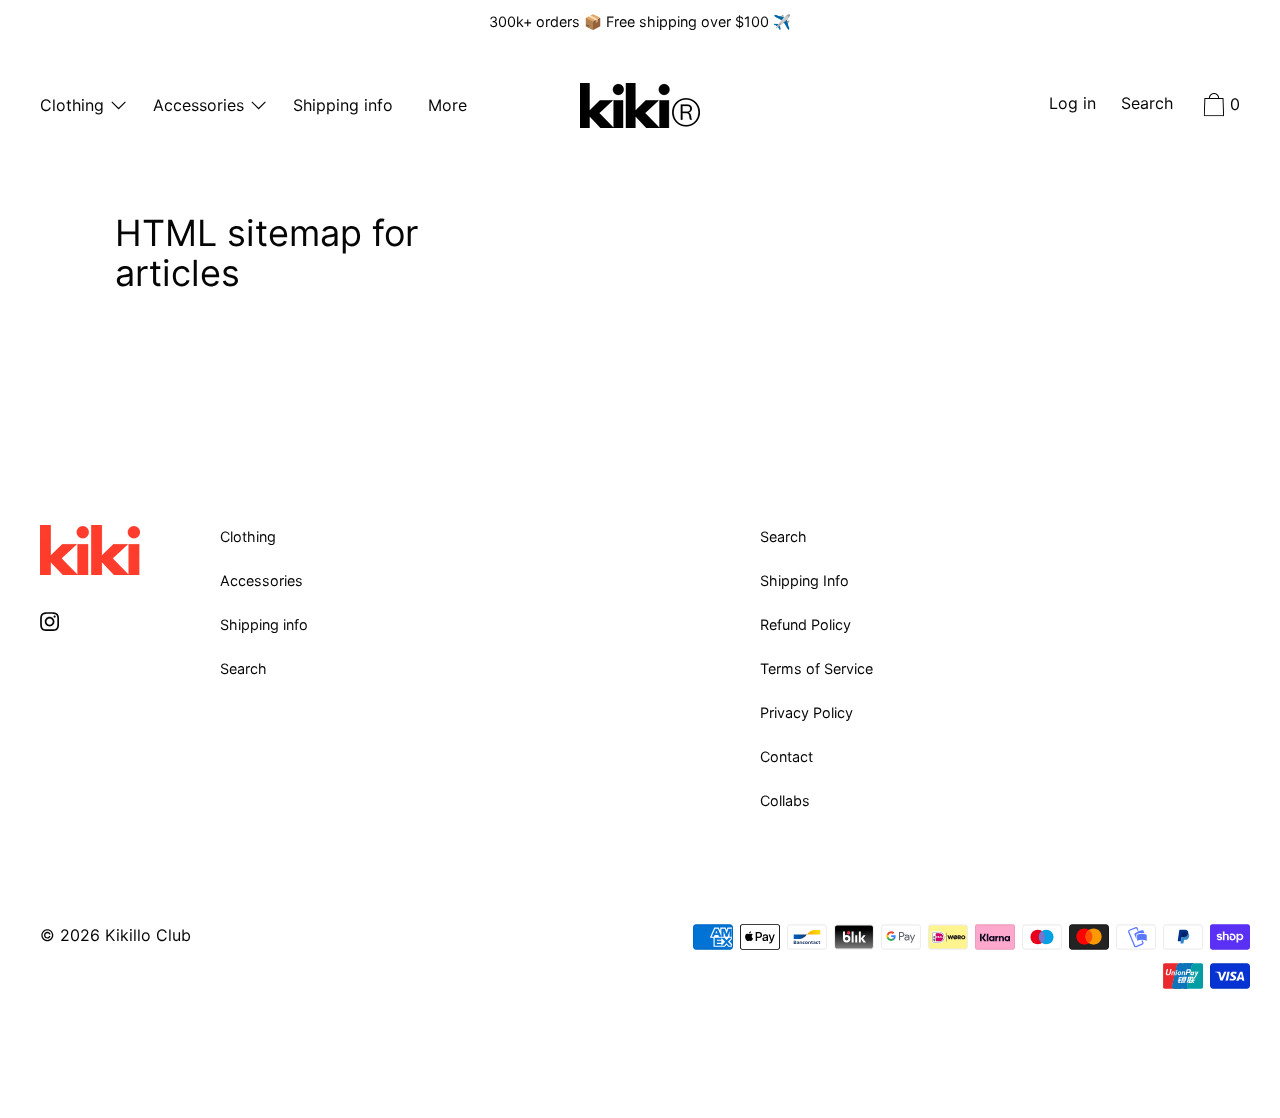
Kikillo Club (148, 935)
